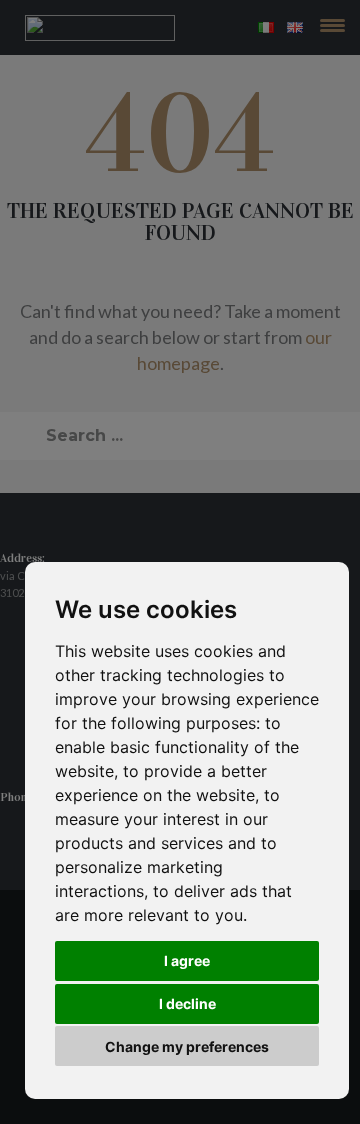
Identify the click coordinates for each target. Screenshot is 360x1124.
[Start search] (22, 430)
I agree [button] (187, 960)
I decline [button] (187, 1003)
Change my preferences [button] (187, 1046)
